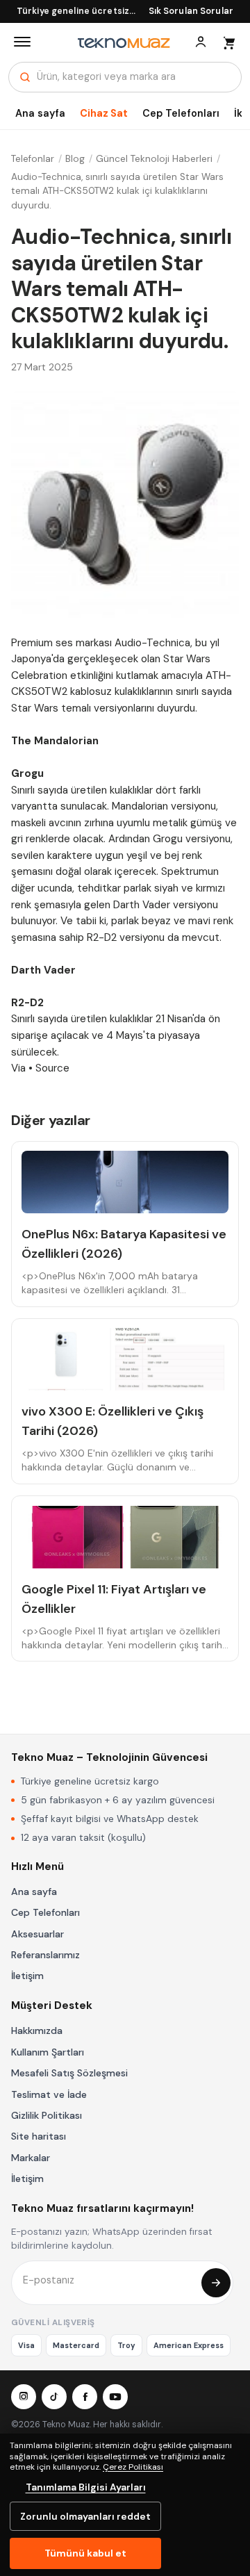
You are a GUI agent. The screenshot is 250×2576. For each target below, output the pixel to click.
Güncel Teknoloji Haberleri (154, 159)
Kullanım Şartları (48, 2052)
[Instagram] (24, 2397)
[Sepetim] (228, 42)
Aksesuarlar (37, 1934)
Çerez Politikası (133, 2467)
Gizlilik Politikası (47, 2115)
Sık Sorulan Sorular (191, 11)
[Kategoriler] (22, 42)
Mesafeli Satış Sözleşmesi (69, 2073)
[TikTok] (54, 2397)
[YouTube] (115, 2397)
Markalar (31, 2158)
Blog (75, 159)
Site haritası (39, 2136)
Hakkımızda (37, 2031)
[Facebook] (85, 2397)
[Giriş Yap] (201, 42)
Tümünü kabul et (85, 2553)
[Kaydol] (216, 2283)
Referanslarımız (45, 1955)
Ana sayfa (40, 113)
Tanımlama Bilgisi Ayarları (86, 2487)
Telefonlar (33, 159)
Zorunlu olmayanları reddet (85, 2516)
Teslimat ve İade (49, 2094)
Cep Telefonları (181, 113)
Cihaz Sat (104, 113)
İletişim (27, 1976)
